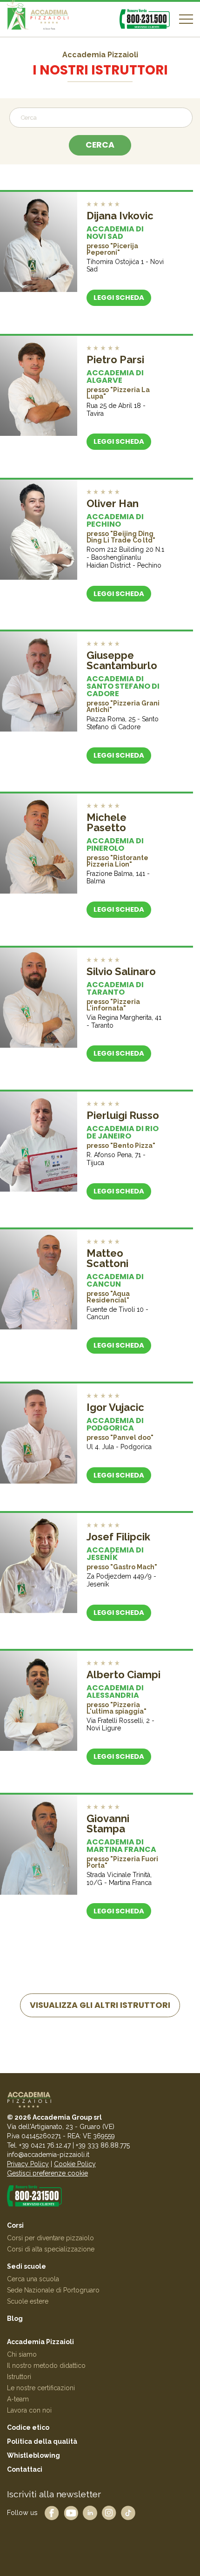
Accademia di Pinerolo (115, 844)
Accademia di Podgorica (115, 1424)
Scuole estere (28, 2301)
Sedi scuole (27, 2266)
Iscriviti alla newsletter (54, 2494)
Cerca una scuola (33, 2279)
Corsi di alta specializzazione (51, 2249)
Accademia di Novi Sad (115, 233)
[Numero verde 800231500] (145, 19)
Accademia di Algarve (115, 376)
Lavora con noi (29, 2410)
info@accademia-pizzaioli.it (48, 2155)
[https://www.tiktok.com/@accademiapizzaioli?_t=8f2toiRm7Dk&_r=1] (128, 2512)
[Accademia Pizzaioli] (38, 19)
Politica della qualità (42, 2441)
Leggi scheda (119, 298)
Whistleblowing (33, 2455)
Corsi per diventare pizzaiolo (50, 2238)
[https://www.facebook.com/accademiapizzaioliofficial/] (52, 2512)
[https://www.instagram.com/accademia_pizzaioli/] (109, 2512)
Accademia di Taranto (115, 988)
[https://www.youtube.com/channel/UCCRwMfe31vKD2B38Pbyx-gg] (71, 2512)
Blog (15, 2318)
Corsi (15, 2225)
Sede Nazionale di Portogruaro (53, 2290)
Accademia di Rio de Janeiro (123, 1132)
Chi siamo (22, 2354)
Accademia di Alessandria (115, 1691)
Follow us (22, 2512)
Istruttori (19, 2377)
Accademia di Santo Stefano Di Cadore (123, 686)
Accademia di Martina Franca (121, 1846)
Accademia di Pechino (115, 520)
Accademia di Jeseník (115, 1554)
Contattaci (25, 2469)
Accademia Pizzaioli (40, 2342)
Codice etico (28, 2427)
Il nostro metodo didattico (46, 2366)
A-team (18, 2399)
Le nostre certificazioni (41, 2388)
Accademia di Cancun (115, 1280)
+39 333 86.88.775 (103, 2145)
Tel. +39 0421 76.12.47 (39, 2145)
